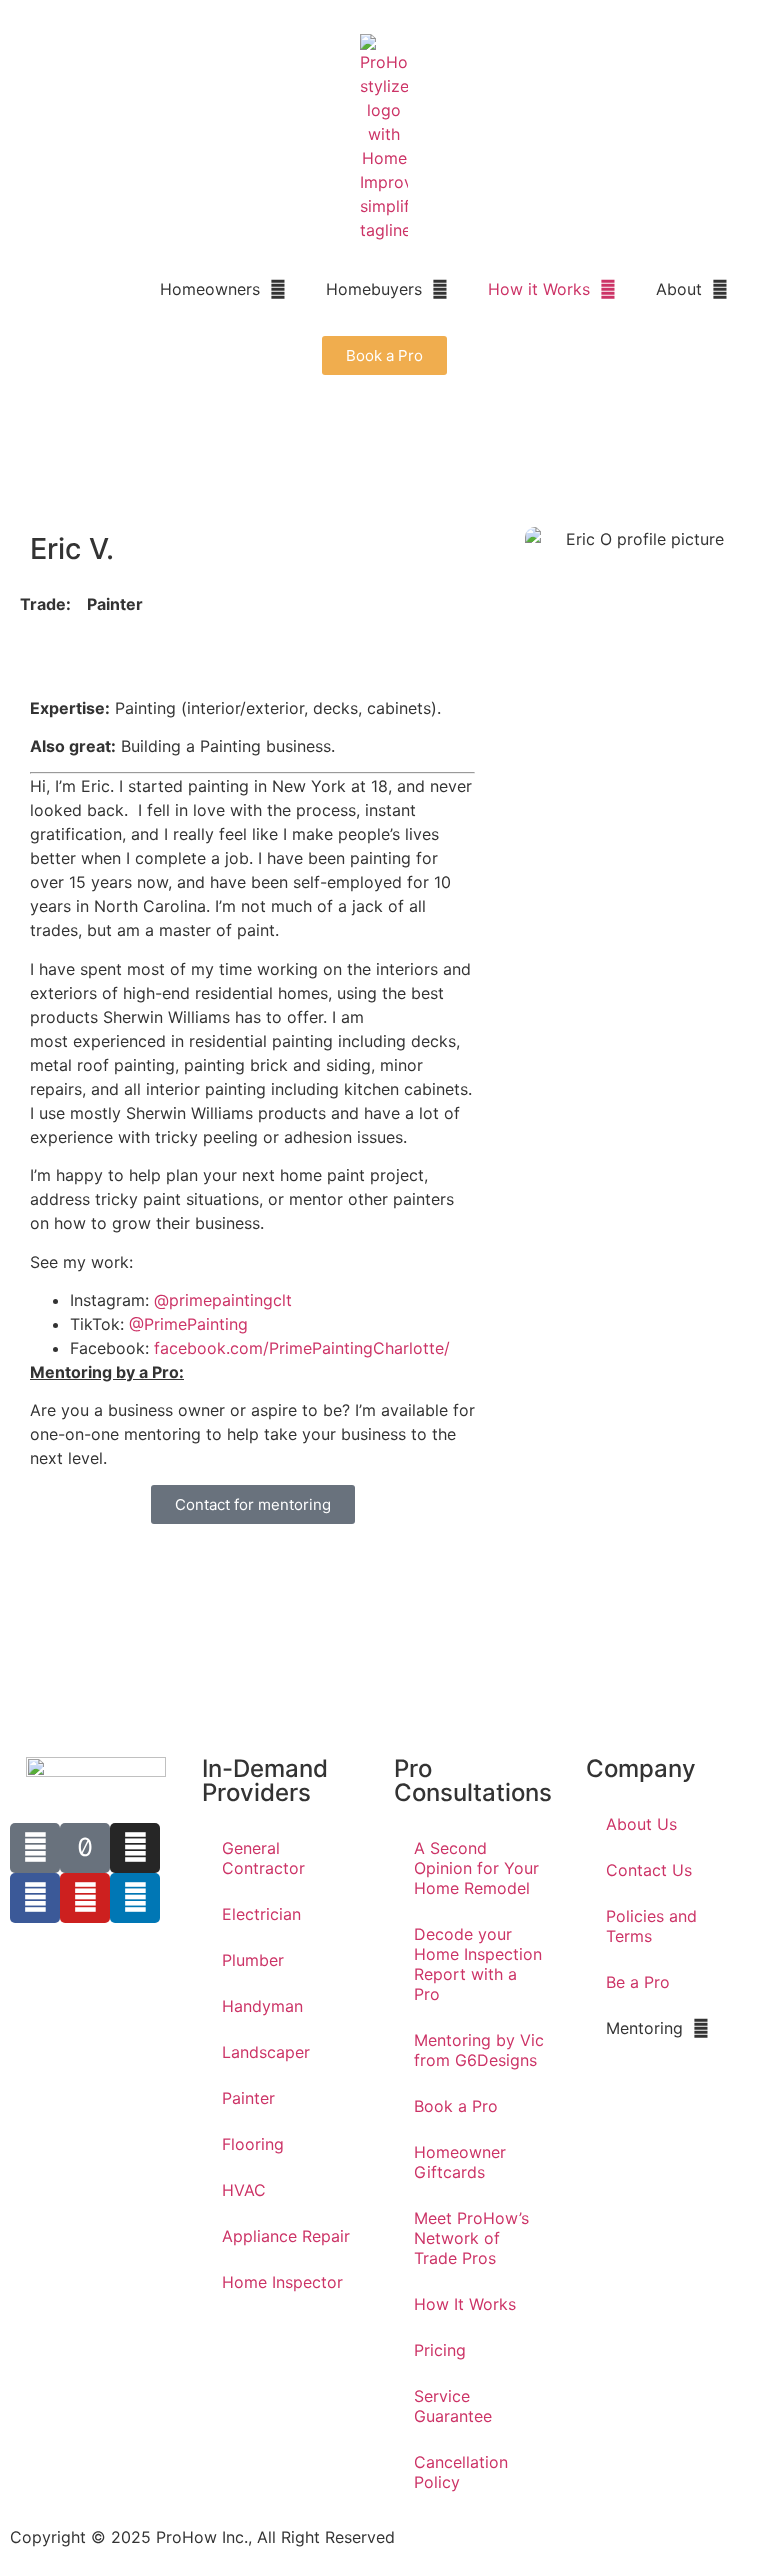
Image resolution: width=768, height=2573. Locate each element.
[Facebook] (35, 1898)
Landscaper (266, 2052)
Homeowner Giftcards (460, 2162)
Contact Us (649, 1870)
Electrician (261, 1914)
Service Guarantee (453, 2406)
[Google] (35, 1848)
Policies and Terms (651, 1926)
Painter (248, 2098)
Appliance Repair (286, 2236)
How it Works (539, 289)
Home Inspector (282, 2282)
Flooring (253, 2144)
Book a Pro (456, 2106)
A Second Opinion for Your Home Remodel (476, 1868)
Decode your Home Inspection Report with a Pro (478, 1964)
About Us (641, 1824)
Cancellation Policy (461, 2472)
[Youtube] (85, 1898)
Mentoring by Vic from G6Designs (479, 2050)
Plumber (253, 1960)
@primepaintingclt (225, 1300)
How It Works (465, 2304)
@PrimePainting (188, 1324)
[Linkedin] (135, 1898)
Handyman (262, 2006)
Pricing (440, 2350)
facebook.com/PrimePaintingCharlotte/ (302, 1348)
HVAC (244, 2190)
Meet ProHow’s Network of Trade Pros (471, 2238)
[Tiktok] (85, 1848)
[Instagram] (135, 1848)
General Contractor (263, 1858)
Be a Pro (638, 1982)
